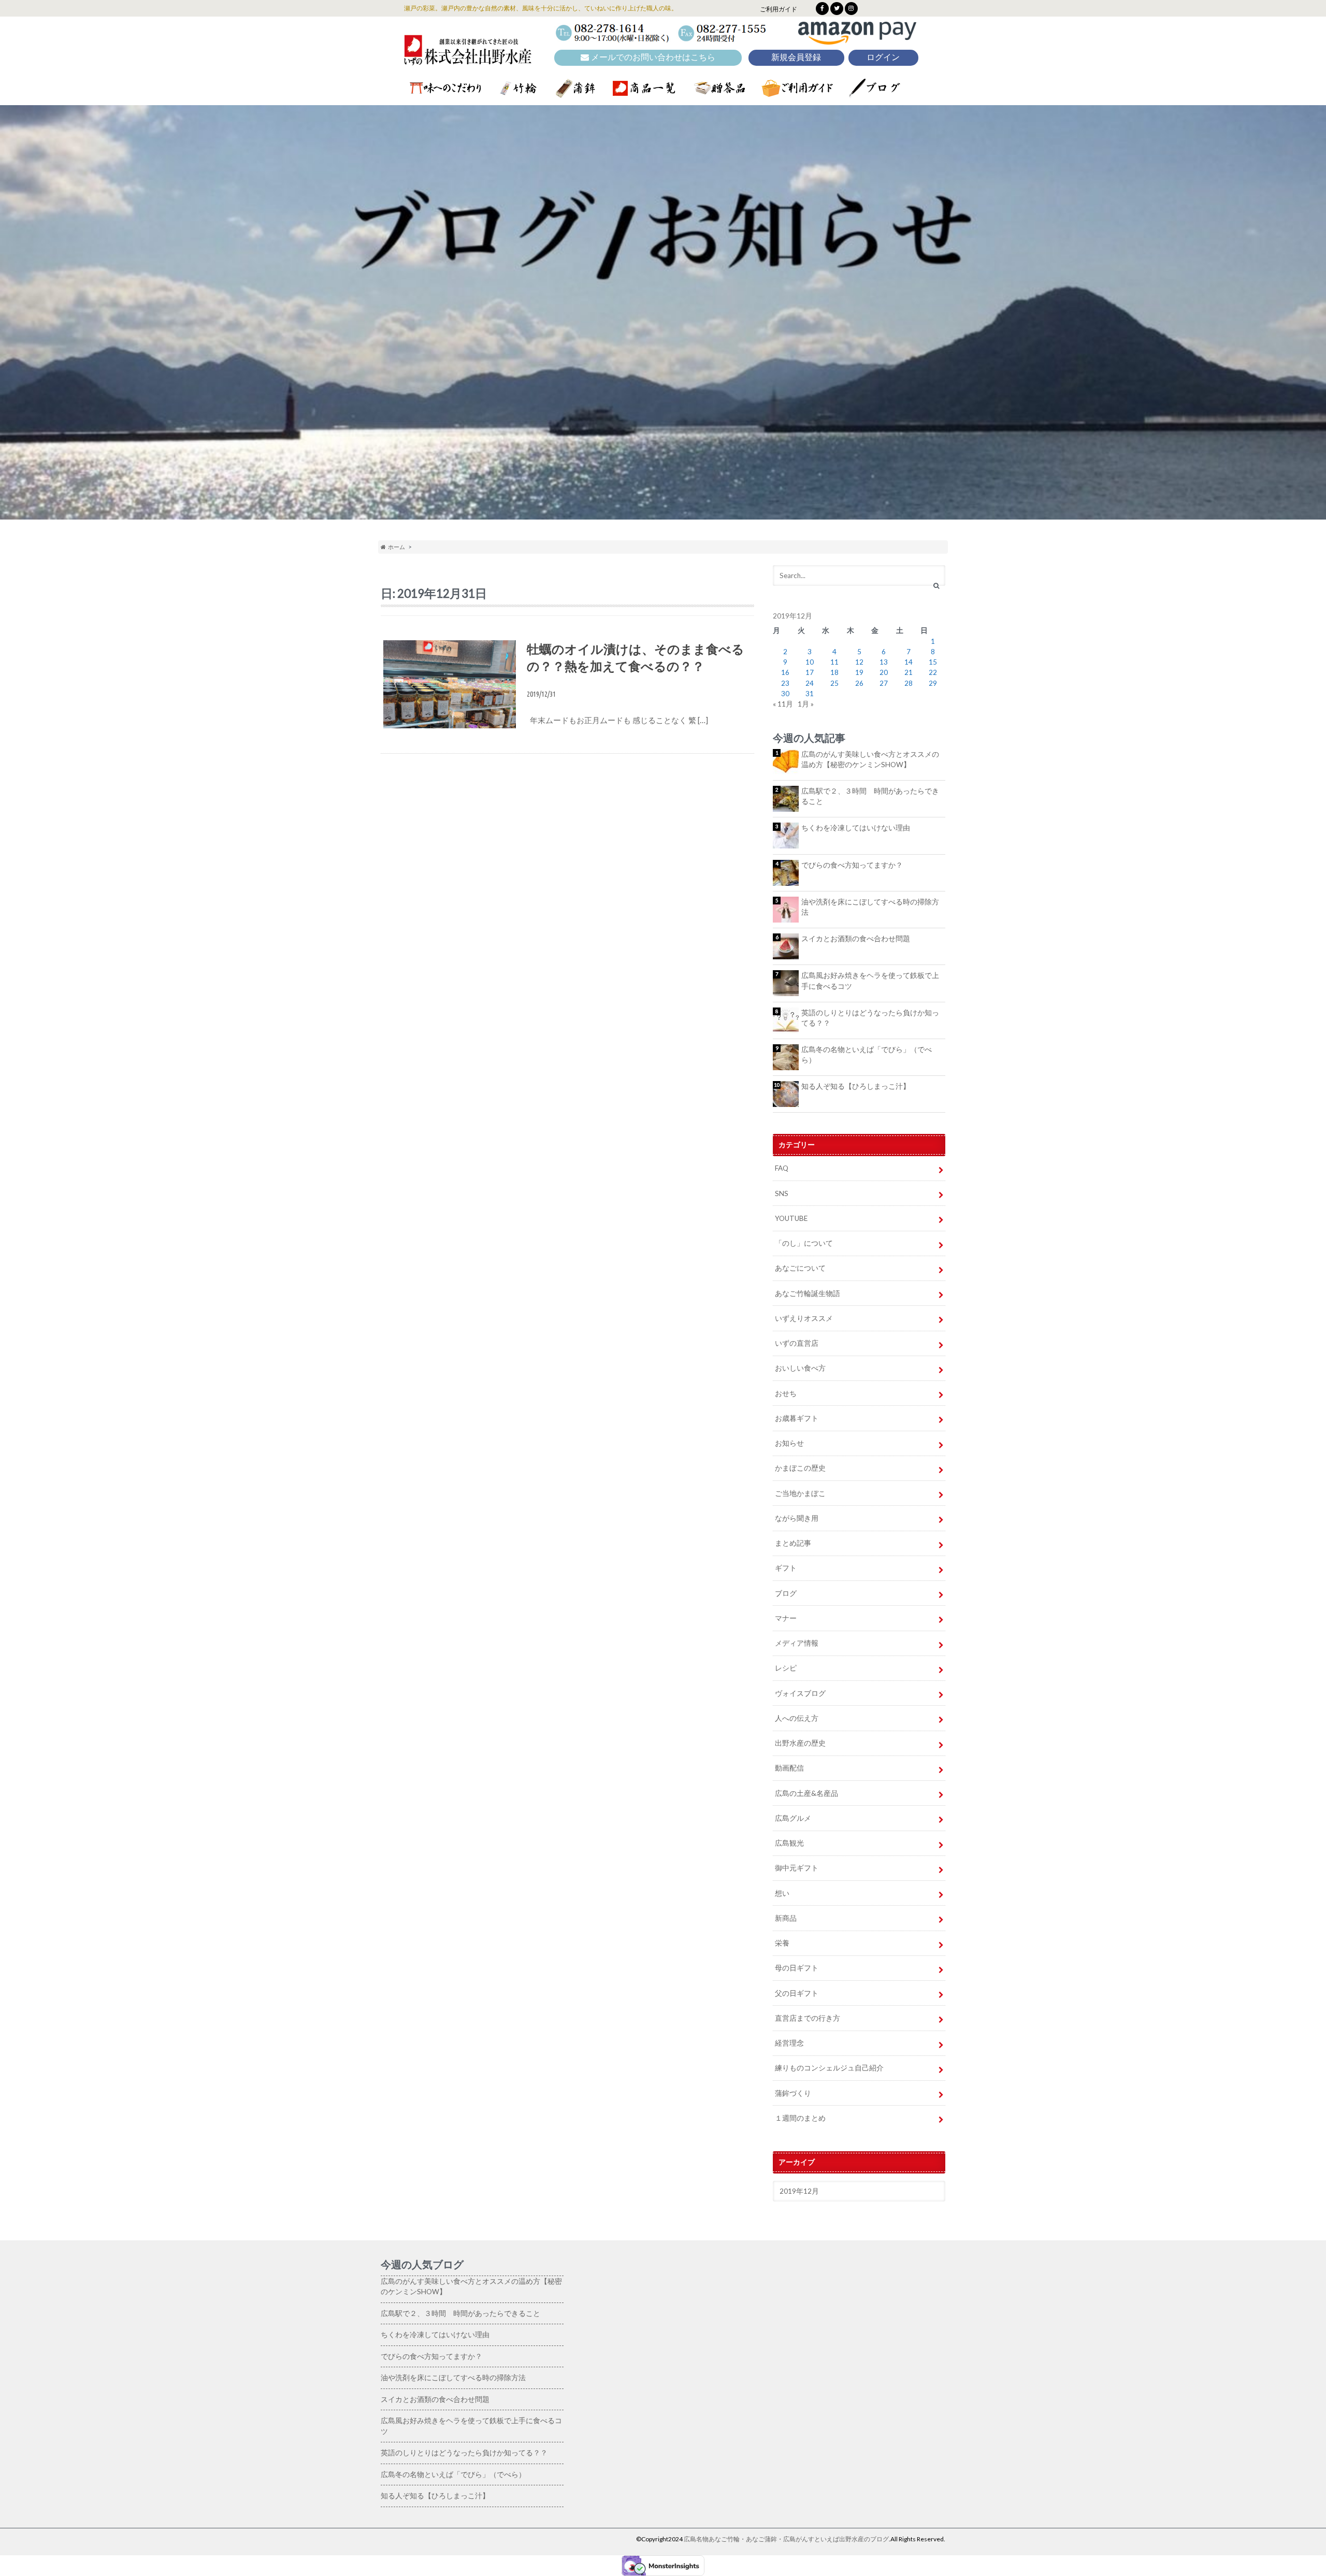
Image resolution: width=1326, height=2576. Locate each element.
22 (933, 672)
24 (810, 683)
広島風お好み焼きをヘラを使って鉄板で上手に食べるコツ (870, 981)
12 (859, 662)
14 (909, 662)
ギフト (786, 1568)
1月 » (806, 704)
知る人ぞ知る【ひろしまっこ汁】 (856, 1086)
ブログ (786, 1593)
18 (834, 672)
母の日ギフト (797, 1968)
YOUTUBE (791, 1218)
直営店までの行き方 (808, 2018)
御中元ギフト (797, 1868)
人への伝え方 (797, 1718)
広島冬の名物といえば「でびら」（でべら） (867, 1055)
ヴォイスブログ (800, 1693)
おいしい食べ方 (800, 1368)
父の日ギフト (797, 1993)
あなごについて (800, 1268)
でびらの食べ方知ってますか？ (852, 865)
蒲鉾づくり (793, 2093)
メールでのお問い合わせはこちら (652, 57)
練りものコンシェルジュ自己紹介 (829, 2068)
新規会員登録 (796, 57)
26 (859, 683)
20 (884, 672)
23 (785, 683)
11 (834, 662)
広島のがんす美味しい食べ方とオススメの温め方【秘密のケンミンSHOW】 (870, 759)
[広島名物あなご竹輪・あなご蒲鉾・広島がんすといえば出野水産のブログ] (468, 58)
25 (834, 683)
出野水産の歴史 (800, 1743)
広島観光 (789, 1843)
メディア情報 (797, 1643)
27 (884, 683)
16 (785, 672)
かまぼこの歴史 (800, 1468)
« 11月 (783, 704)
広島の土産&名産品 (806, 1793)
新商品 (786, 1918)
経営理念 (789, 2043)
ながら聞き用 (797, 1518)
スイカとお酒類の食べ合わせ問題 (856, 939)
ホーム (395, 547)
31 (810, 694)
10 (810, 662)
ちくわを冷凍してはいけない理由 (856, 828)
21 (909, 672)
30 (785, 694)
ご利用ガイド (779, 9)
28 (909, 683)
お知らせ (789, 1443)
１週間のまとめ (800, 2118)
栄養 (782, 1943)
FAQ (782, 1168)
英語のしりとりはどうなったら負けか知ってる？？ (870, 1018)
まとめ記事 (793, 1543)
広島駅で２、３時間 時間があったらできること (870, 796)
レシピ (786, 1668)
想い (782, 1893)
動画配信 (789, 1768)
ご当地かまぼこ (800, 1493)
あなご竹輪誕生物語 (808, 1293)
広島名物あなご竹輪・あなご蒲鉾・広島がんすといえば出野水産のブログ (786, 2539)
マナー (786, 1618)
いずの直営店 (797, 1343)
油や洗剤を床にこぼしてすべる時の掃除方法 (870, 907)
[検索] (936, 586)
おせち (786, 1393)
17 (810, 672)
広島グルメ (793, 1818)
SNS (782, 1193)
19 (859, 672)
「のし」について (804, 1243)
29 (933, 683)
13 (884, 662)
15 (933, 662)
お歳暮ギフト (797, 1418)
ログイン (883, 57)
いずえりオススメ (804, 1318)
